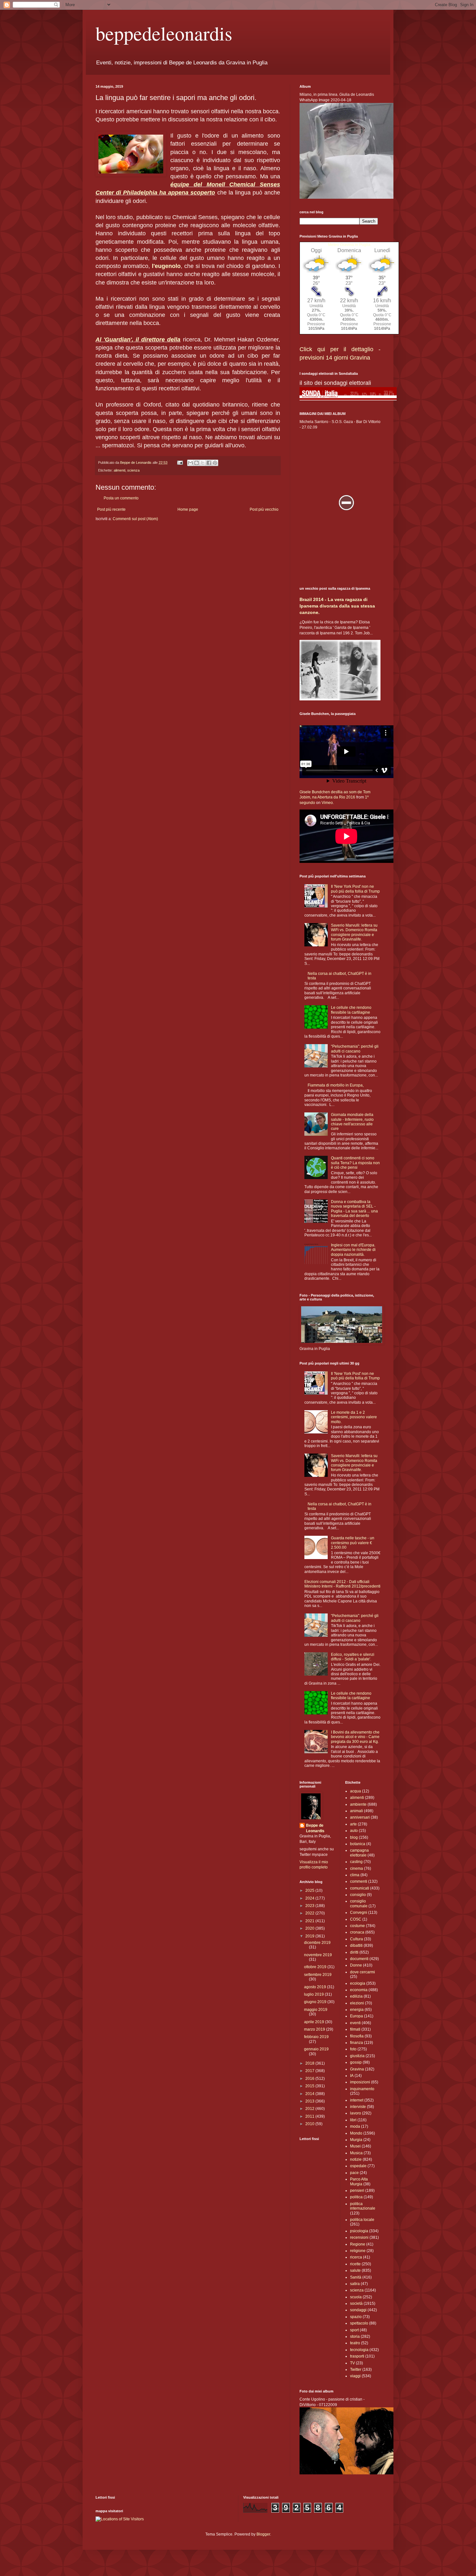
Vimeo (327, 803)
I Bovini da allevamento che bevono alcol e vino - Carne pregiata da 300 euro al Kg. (355, 1737)
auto (354, 1831)
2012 (310, 2109)
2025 (310, 1890)
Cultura (357, 1939)
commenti (359, 1881)
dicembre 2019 (317, 1943)
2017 (310, 2071)
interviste (358, 2107)
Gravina (357, 2069)
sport (354, 2330)
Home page (188, 509)
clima (355, 1875)
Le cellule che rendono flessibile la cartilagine (351, 1010)
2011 (310, 2116)
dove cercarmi (363, 1972)
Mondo (356, 2133)
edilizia (356, 1996)
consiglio (358, 1895)
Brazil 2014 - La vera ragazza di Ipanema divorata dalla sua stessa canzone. (337, 606)
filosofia (357, 2036)
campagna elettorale (359, 1853)
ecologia (358, 1983)
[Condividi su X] (203, 463)
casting (356, 1862)
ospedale (358, 2166)
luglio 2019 (314, 1994)
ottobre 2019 (316, 1967)
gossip (356, 2062)
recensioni (359, 2237)
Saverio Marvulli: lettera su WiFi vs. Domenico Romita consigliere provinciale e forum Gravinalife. (354, 932)
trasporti (357, 2356)
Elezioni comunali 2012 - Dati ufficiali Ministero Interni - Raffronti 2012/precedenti (342, 1584)
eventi (355, 2023)
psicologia (359, 2231)
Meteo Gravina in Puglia (349, 245)
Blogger (263, 2534)
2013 (310, 2101)
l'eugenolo (166, 266)
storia (355, 2336)
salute (355, 2270)
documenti (359, 1959)
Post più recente (111, 509)
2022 (310, 1913)
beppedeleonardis (164, 33)
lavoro (356, 2113)
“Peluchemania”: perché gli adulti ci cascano (355, 1049)
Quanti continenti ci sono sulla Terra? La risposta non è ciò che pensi (355, 1163)
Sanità (356, 2277)
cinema (357, 1868)
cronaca (357, 1932)
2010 (310, 2124)
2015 (310, 2086)
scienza (133, 470)
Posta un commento (121, 498)
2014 (310, 2094)
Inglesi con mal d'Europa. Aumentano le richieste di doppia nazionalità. (353, 1250)
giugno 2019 (316, 2002)
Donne (356, 1965)
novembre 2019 (318, 1955)
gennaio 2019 (316, 2049)
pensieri (357, 2191)
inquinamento (362, 2089)
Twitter (356, 2370)
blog (354, 1837)
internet (357, 2100)
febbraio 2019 (316, 2037)
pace (354, 2173)
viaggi (355, 2376)
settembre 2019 (318, 1975)
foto (353, 2049)
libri (353, 2120)
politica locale (362, 2220)
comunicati (360, 1888)
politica (356, 2197)
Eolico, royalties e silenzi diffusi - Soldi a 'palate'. (353, 1657)
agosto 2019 (316, 1987)
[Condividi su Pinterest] (215, 463)
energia (357, 2010)
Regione (358, 2244)
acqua (356, 1791)
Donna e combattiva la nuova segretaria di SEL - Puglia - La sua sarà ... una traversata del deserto (354, 1209)
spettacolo (359, 2323)
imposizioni (360, 2082)
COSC (356, 1919)
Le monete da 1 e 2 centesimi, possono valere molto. (354, 1417)
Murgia (356, 2140)
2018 (310, 2063)
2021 (310, 1921)
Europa (357, 2016)
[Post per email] (180, 463)
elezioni (357, 2003)
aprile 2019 (315, 2022)
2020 (310, 1928)
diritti (354, 1952)
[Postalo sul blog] (197, 463)
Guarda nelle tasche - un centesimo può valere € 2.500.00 (353, 1543)
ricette (355, 2264)
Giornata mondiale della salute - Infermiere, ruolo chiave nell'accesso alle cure (352, 1122)
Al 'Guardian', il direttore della (138, 340)
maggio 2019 (316, 2010)
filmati (355, 2029)
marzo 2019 (315, 2029)
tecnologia (359, 2350)
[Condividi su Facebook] (209, 463)
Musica (356, 2153)
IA (352, 2076)
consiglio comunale (359, 1903)
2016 (310, 2079)
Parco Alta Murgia (359, 2181)
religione (358, 2251)
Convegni (359, 1912)
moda (355, 2126)
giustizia (357, 2056)
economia (359, 1990)
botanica (358, 1844)
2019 (310, 1936)
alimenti (119, 470)
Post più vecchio (264, 509)
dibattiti (356, 1946)
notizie (356, 2159)
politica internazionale (363, 2206)
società (356, 2303)
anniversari (360, 1817)
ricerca (356, 2257)
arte (353, 1824)
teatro (355, 2343)
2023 (310, 1906)
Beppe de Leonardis (315, 1828)
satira (355, 2284)
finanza (357, 2043)
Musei (355, 2146)
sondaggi (358, 2310)
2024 (310, 1898)
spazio (356, 2317)
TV (352, 2363)
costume (357, 1926)
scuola (356, 2297)
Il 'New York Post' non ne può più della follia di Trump (355, 889)
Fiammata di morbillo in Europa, (336, 1085)
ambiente (358, 1804)
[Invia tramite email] (190, 463)
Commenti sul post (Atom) (135, 519)
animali (357, 1811)
